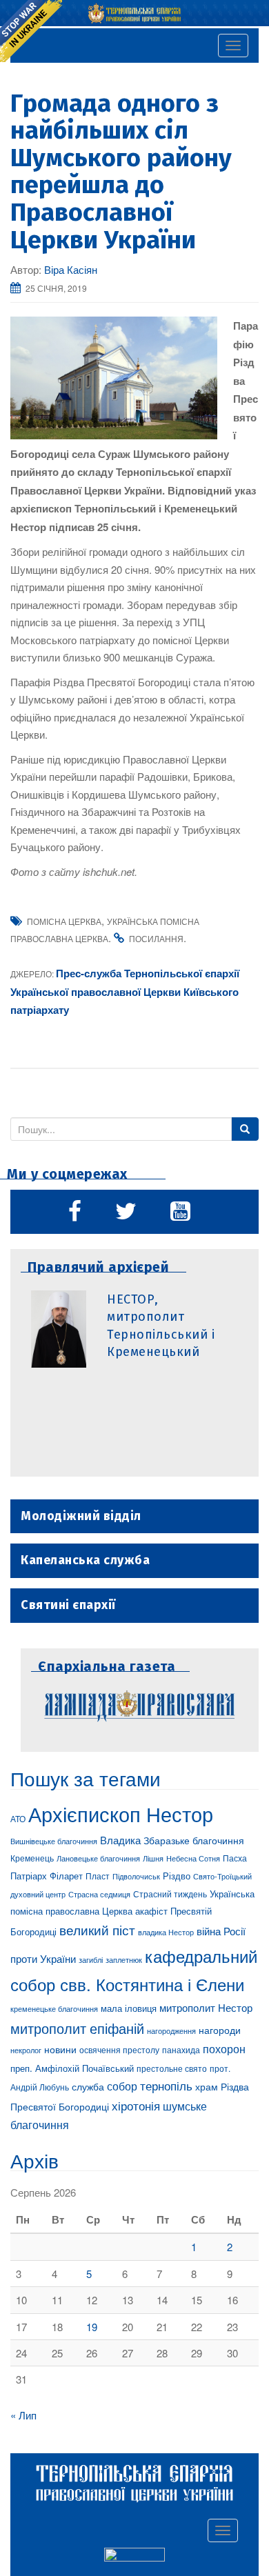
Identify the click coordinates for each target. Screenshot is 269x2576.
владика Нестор (166, 1932)
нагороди (220, 2030)
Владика (120, 1840)
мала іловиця (129, 2008)
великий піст (97, 1930)
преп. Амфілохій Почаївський (72, 2068)
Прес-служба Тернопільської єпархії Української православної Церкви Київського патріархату (125, 991)
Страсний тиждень (170, 1894)
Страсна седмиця (99, 1894)
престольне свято (172, 2068)
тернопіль (166, 2086)
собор (122, 2086)
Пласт (98, 1876)
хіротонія (136, 2106)
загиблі (91, 1959)
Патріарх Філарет (47, 1876)
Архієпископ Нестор (121, 1813)
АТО (18, 1818)
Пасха (235, 1858)
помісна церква (64, 921)
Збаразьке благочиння (194, 1840)
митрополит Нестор (206, 2007)
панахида (181, 2050)
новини (60, 2049)
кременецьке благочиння (54, 2009)
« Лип (23, 2415)
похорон (224, 2048)
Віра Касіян (71, 269)
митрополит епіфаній (77, 2028)
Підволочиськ (136, 1876)
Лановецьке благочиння (98, 1858)
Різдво (177, 1876)
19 (92, 2327)
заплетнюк (124, 1959)
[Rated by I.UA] (134, 2557)
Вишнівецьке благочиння (54, 1841)
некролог (26, 2050)
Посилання (156, 938)
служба (88, 2086)
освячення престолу (119, 2049)
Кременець (32, 1858)
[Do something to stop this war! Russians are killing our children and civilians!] (31, 31)
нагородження (171, 2031)
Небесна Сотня (193, 1858)
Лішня (153, 1858)
